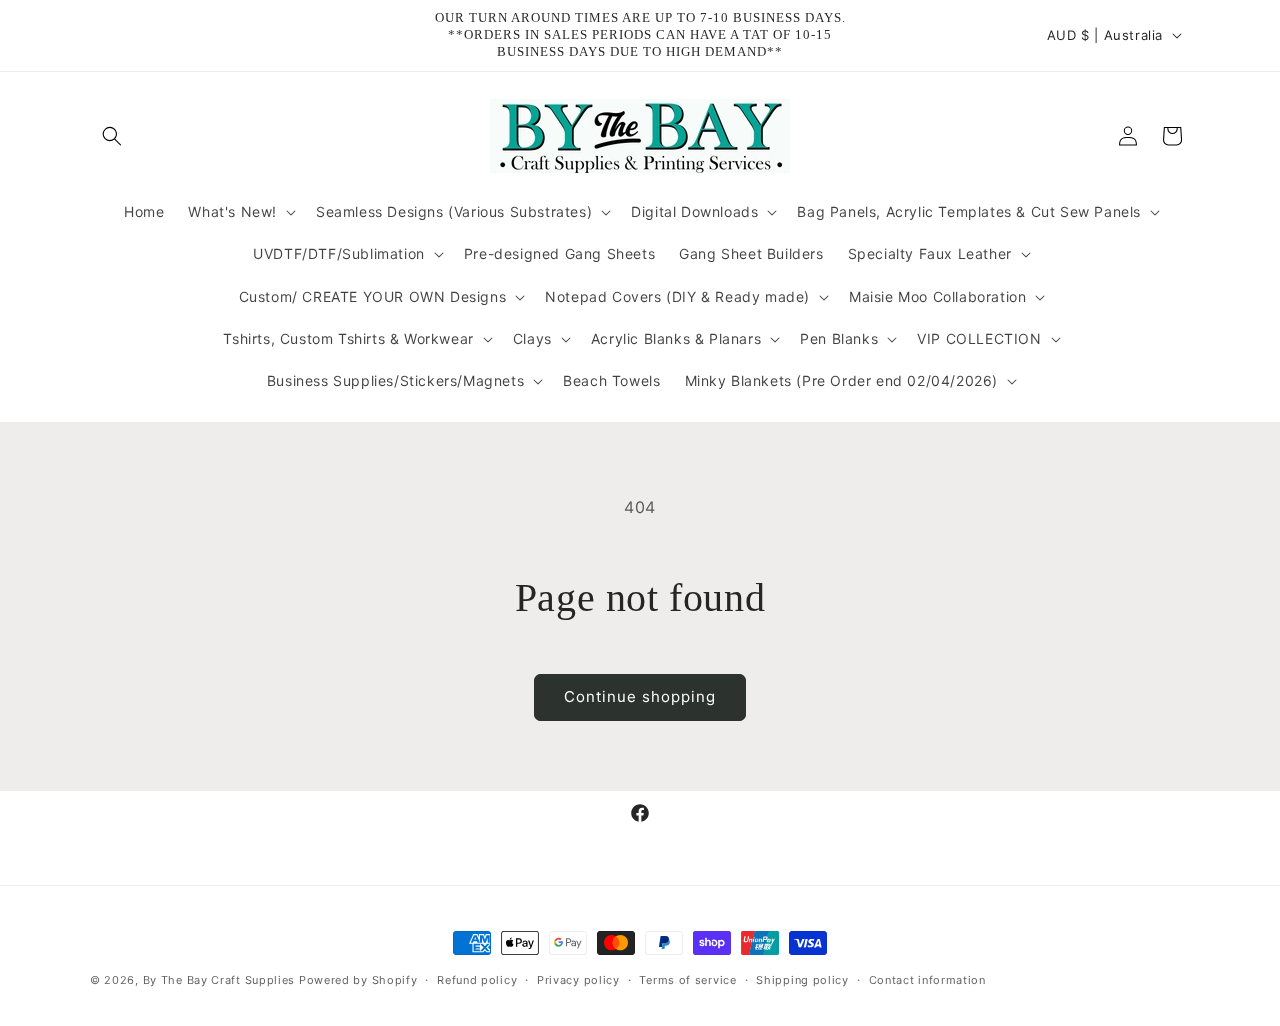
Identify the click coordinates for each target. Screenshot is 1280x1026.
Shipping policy (802, 980)
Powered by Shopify (358, 980)
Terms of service (687, 980)
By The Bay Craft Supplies (221, 980)
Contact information (927, 980)
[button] (112, 136)
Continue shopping (640, 696)
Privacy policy (578, 980)
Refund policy (477, 980)
